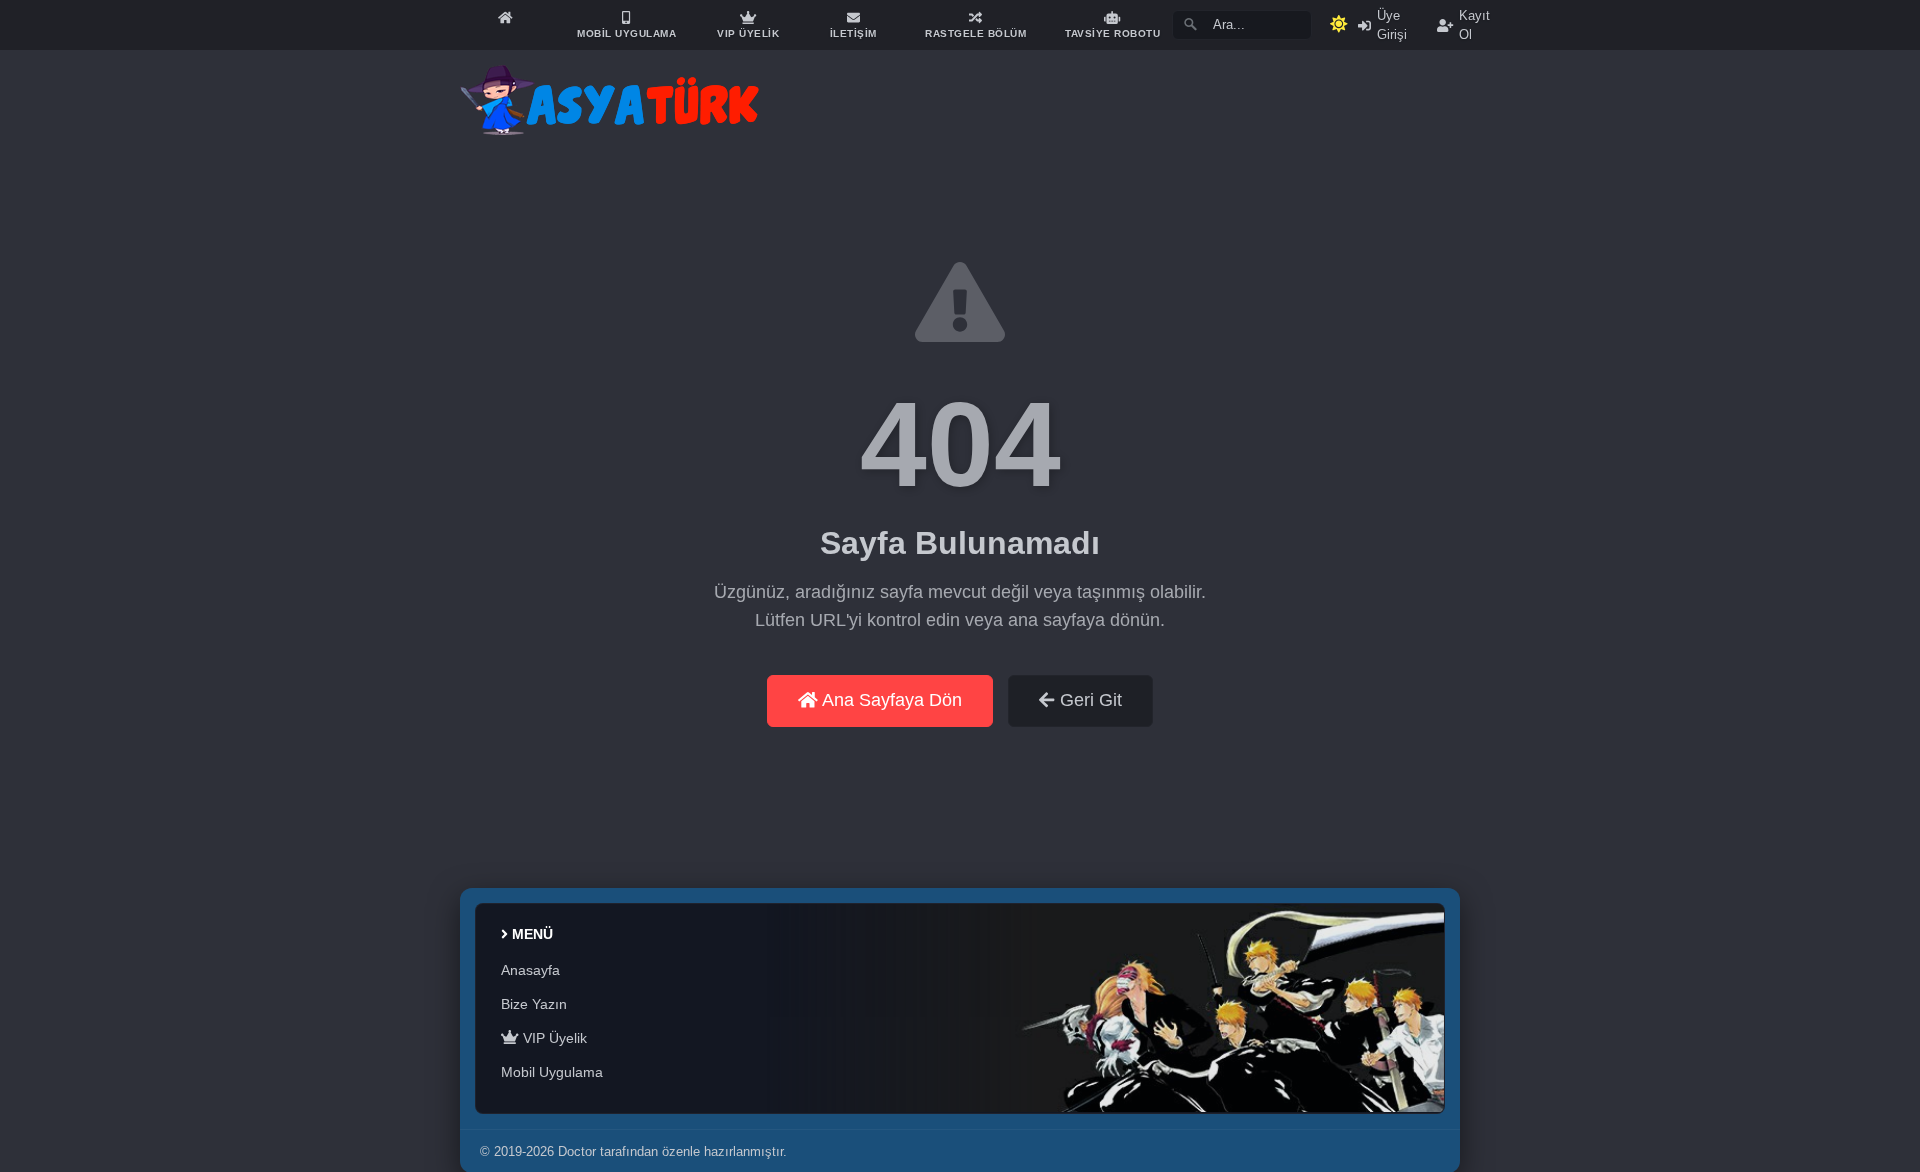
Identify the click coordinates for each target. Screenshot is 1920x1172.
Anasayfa (530, 970)
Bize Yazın (534, 1004)
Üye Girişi (1392, 25)
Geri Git (1088, 700)
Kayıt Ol (1474, 25)
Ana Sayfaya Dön (890, 700)
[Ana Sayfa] (505, 17)
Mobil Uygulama (552, 1072)
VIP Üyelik (553, 1038)
